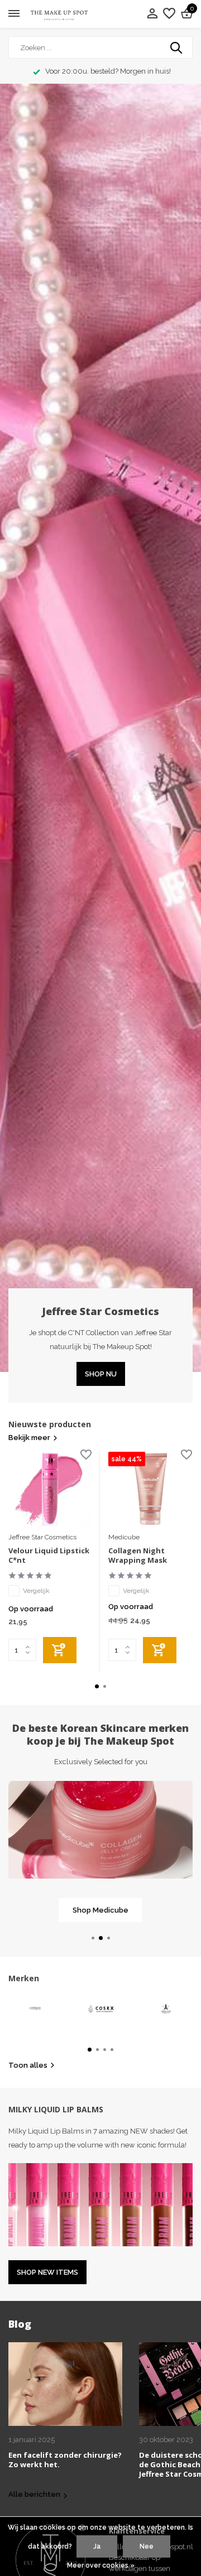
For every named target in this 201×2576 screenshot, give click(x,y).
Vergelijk (36, 1591)
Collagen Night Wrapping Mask (138, 1556)
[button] (97, 1686)
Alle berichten (34, 2494)
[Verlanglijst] (169, 14)
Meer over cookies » (101, 2565)
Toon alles (28, 2065)
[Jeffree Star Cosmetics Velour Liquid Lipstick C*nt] (50, 1489)
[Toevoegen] (60, 1650)
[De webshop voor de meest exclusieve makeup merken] (59, 14)
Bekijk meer (29, 1438)
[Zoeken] (177, 47)
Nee (147, 2546)
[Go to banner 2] (100, 1852)
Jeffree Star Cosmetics (42, 1537)
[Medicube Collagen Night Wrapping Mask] (150, 1489)
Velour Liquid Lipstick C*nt (49, 1556)
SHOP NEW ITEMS (47, 2272)
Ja (97, 2546)
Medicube (124, 1537)
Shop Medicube (100, 1910)
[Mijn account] (152, 14)
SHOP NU (101, 1374)
